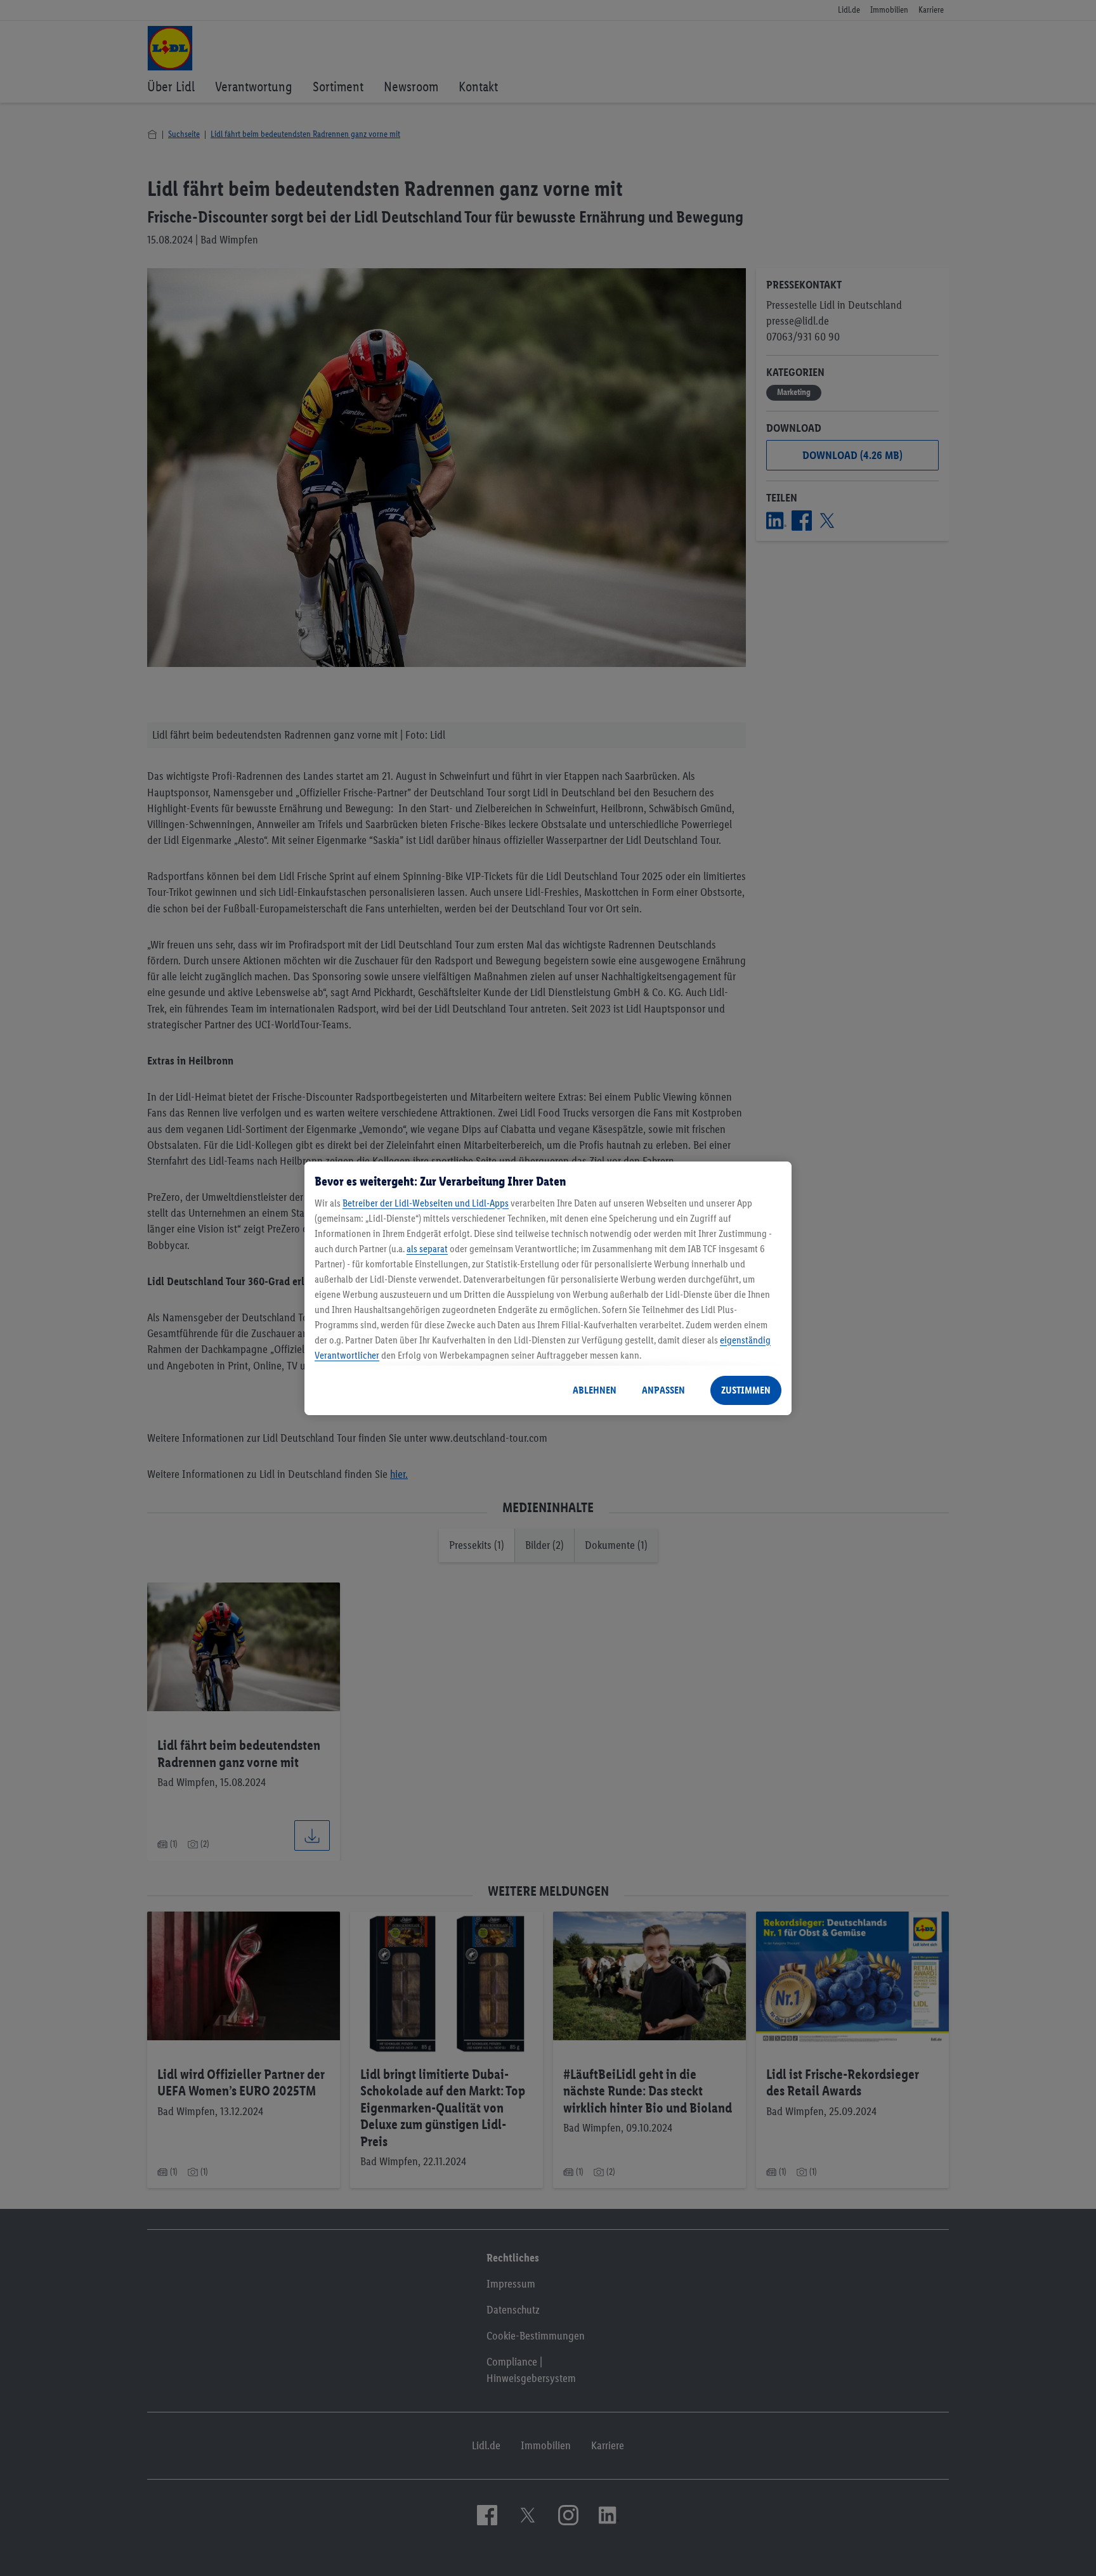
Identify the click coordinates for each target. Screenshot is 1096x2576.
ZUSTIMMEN (746, 1390)
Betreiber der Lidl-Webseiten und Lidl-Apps (426, 1203)
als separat (427, 1249)
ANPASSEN (663, 1390)
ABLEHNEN (595, 1390)
